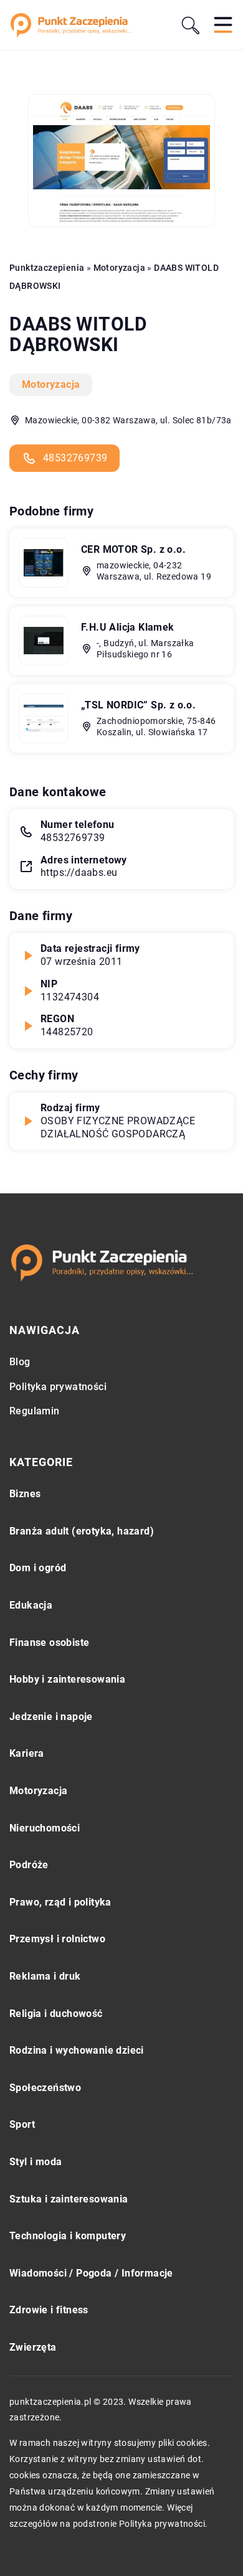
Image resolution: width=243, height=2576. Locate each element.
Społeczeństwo (45, 2088)
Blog (20, 1362)
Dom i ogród (38, 1568)
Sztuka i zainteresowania (69, 2199)
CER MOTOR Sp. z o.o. (133, 549)
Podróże (29, 1865)
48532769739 (75, 458)
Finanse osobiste (49, 1643)
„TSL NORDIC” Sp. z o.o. (138, 705)
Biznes (25, 1494)
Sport (22, 2124)
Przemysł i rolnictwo (57, 1939)
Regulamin (35, 1411)
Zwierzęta (33, 2347)
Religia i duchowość (56, 2014)
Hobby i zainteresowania (67, 1679)
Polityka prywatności (58, 1387)
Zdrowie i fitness (49, 2310)
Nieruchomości (45, 1828)
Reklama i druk (45, 1976)
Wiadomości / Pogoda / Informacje (91, 2273)
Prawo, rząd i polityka (60, 1902)
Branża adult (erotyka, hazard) (82, 1531)
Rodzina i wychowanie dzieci (77, 2050)
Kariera (27, 1753)
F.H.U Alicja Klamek (128, 627)
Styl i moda (36, 2162)
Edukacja (31, 1605)
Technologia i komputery (68, 2236)
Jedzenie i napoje (51, 1717)
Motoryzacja (51, 384)
